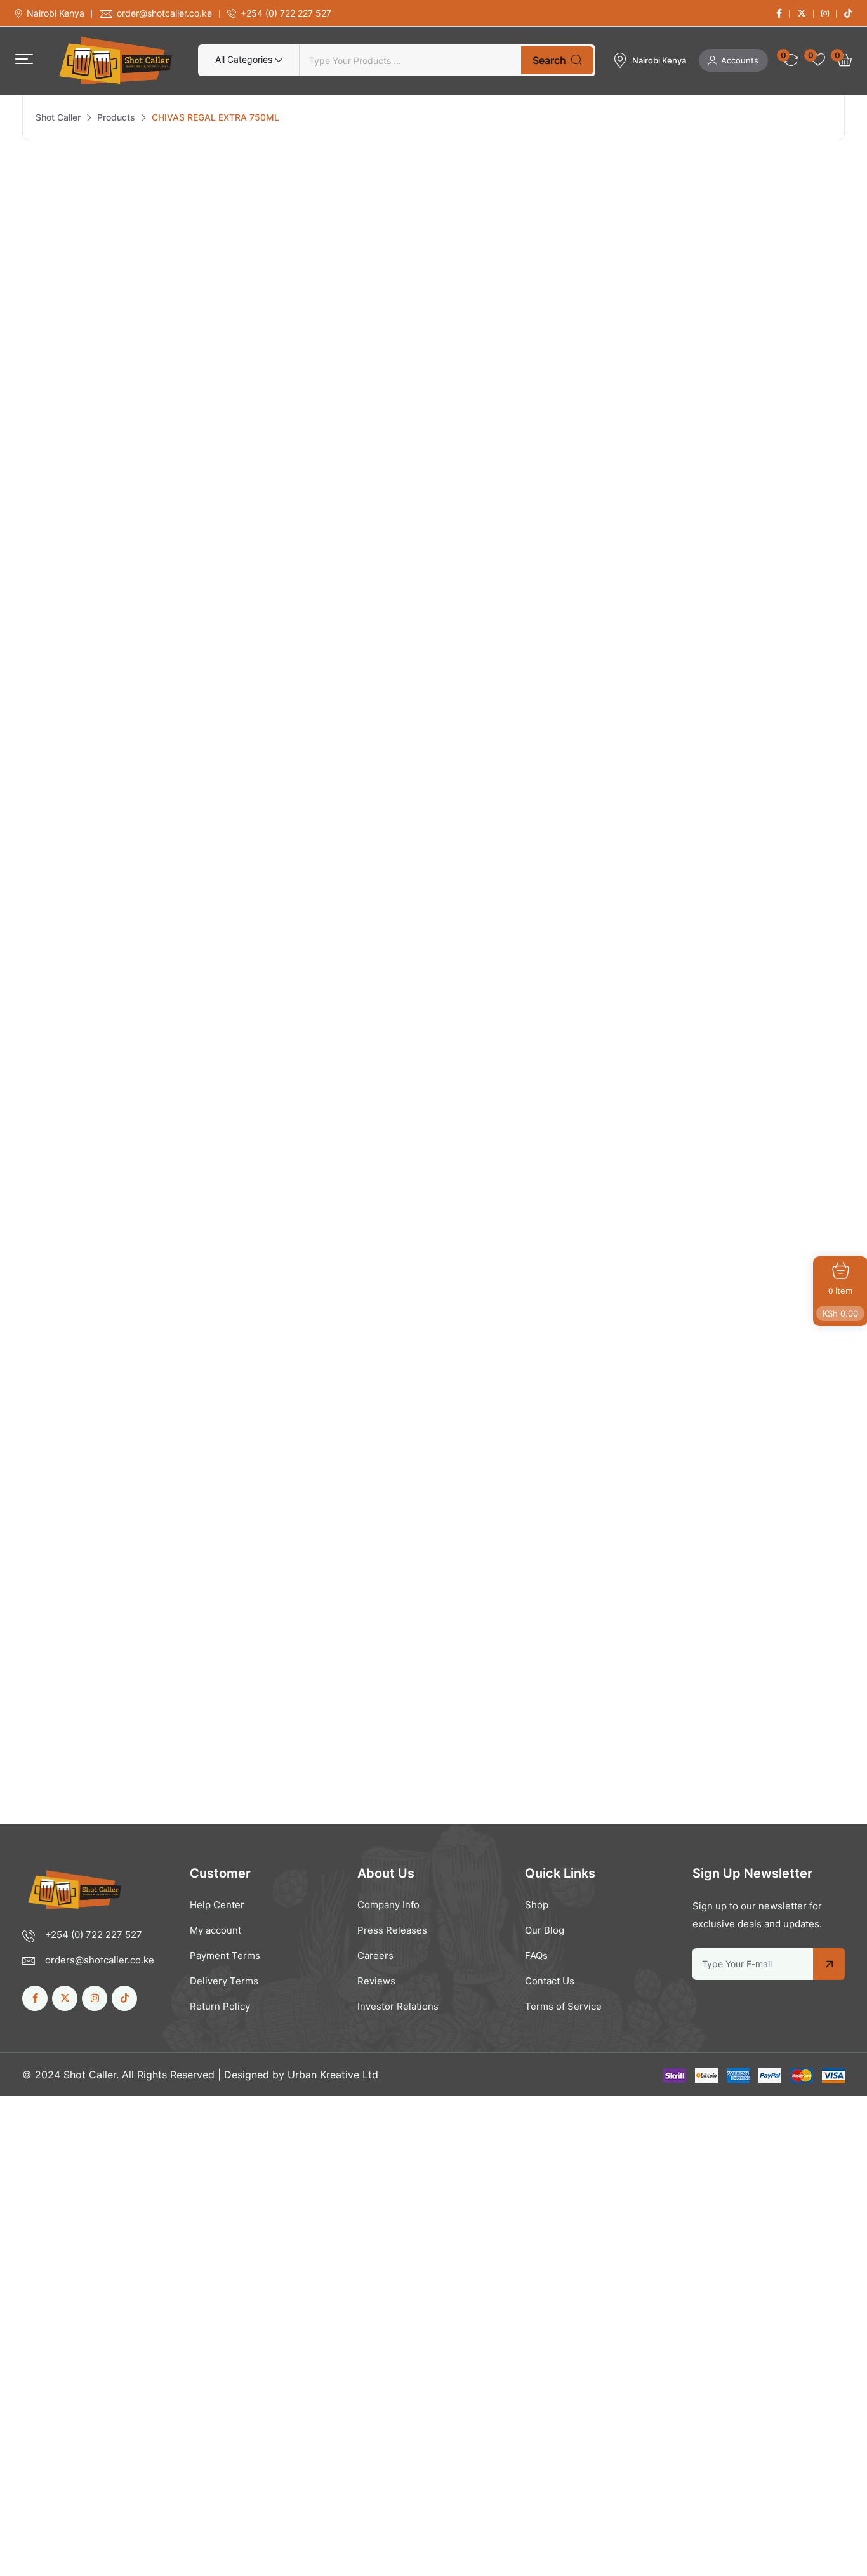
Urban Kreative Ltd (333, 2075)
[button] (24, 59)
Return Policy (220, 2006)
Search (549, 60)
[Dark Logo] (116, 61)
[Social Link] (779, 13)
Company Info (388, 1905)
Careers (375, 1955)
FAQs (536, 1955)
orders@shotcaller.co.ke (100, 1960)
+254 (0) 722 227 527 (286, 13)
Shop (537, 1905)
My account (215, 1930)
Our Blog (545, 1930)
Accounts (740, 60)
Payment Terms (225, 1955)
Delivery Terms (224, 1981)
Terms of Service (563, 2006)
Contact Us (550, 1981)
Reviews (376, 1981)
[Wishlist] (119, 1529)
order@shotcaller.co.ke (164, 13)
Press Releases (392, 1930)
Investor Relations (398, 2006)
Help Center (217, 1905)
